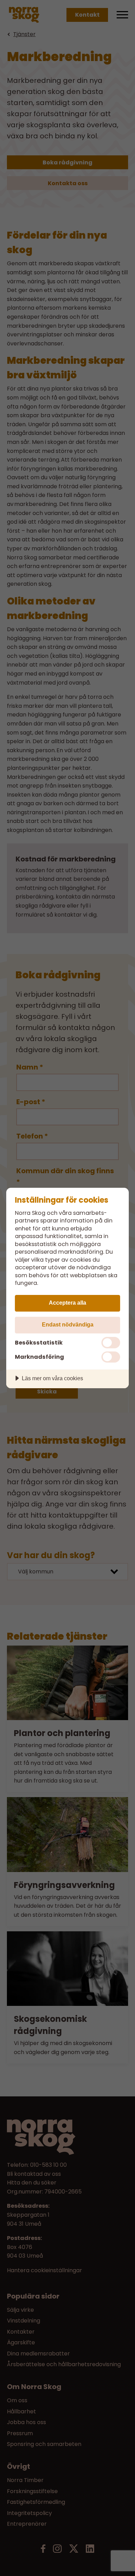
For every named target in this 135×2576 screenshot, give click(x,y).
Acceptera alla (67, 1303)
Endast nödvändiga (68, 1324)
